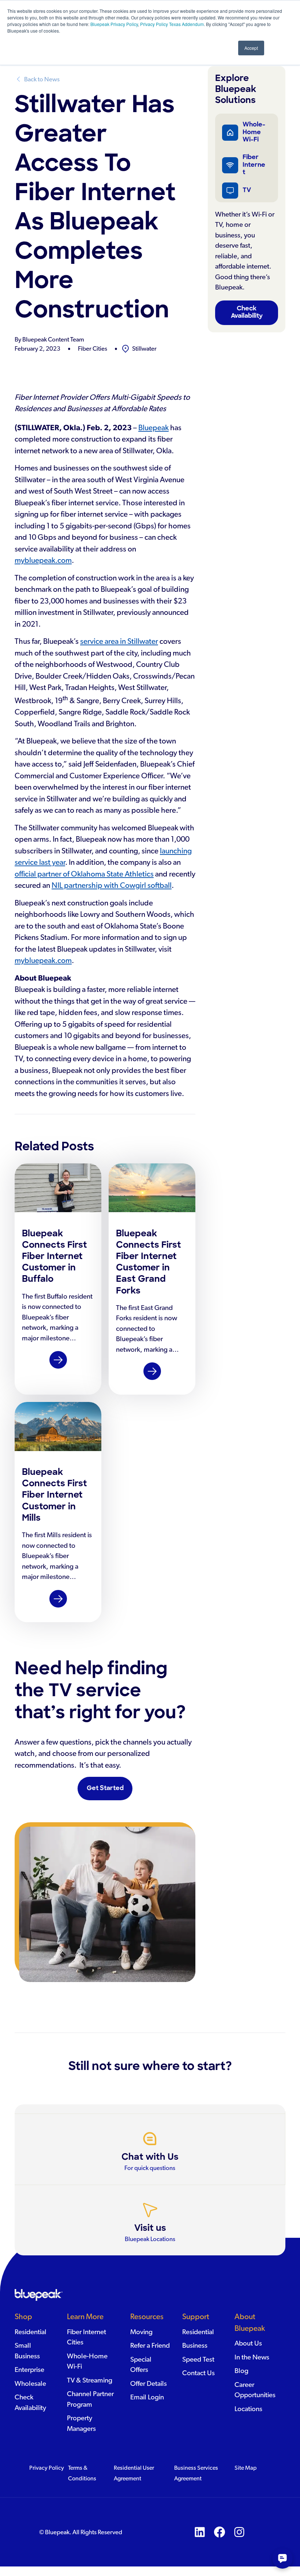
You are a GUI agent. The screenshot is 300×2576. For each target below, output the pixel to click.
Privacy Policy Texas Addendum (172, 24)
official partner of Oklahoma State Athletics (84, 874)
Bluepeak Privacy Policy (114, 24)
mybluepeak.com (43, 560)
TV (247, 190)
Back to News (42, 79)
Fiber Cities (93, 349)
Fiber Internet (254, 165)
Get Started (105, 1788)
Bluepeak (153, 428)
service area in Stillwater (119, 641)
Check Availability (247, 312)
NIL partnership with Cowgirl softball (112, 885)
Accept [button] (251, 48)
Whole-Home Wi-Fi (254, 132)
